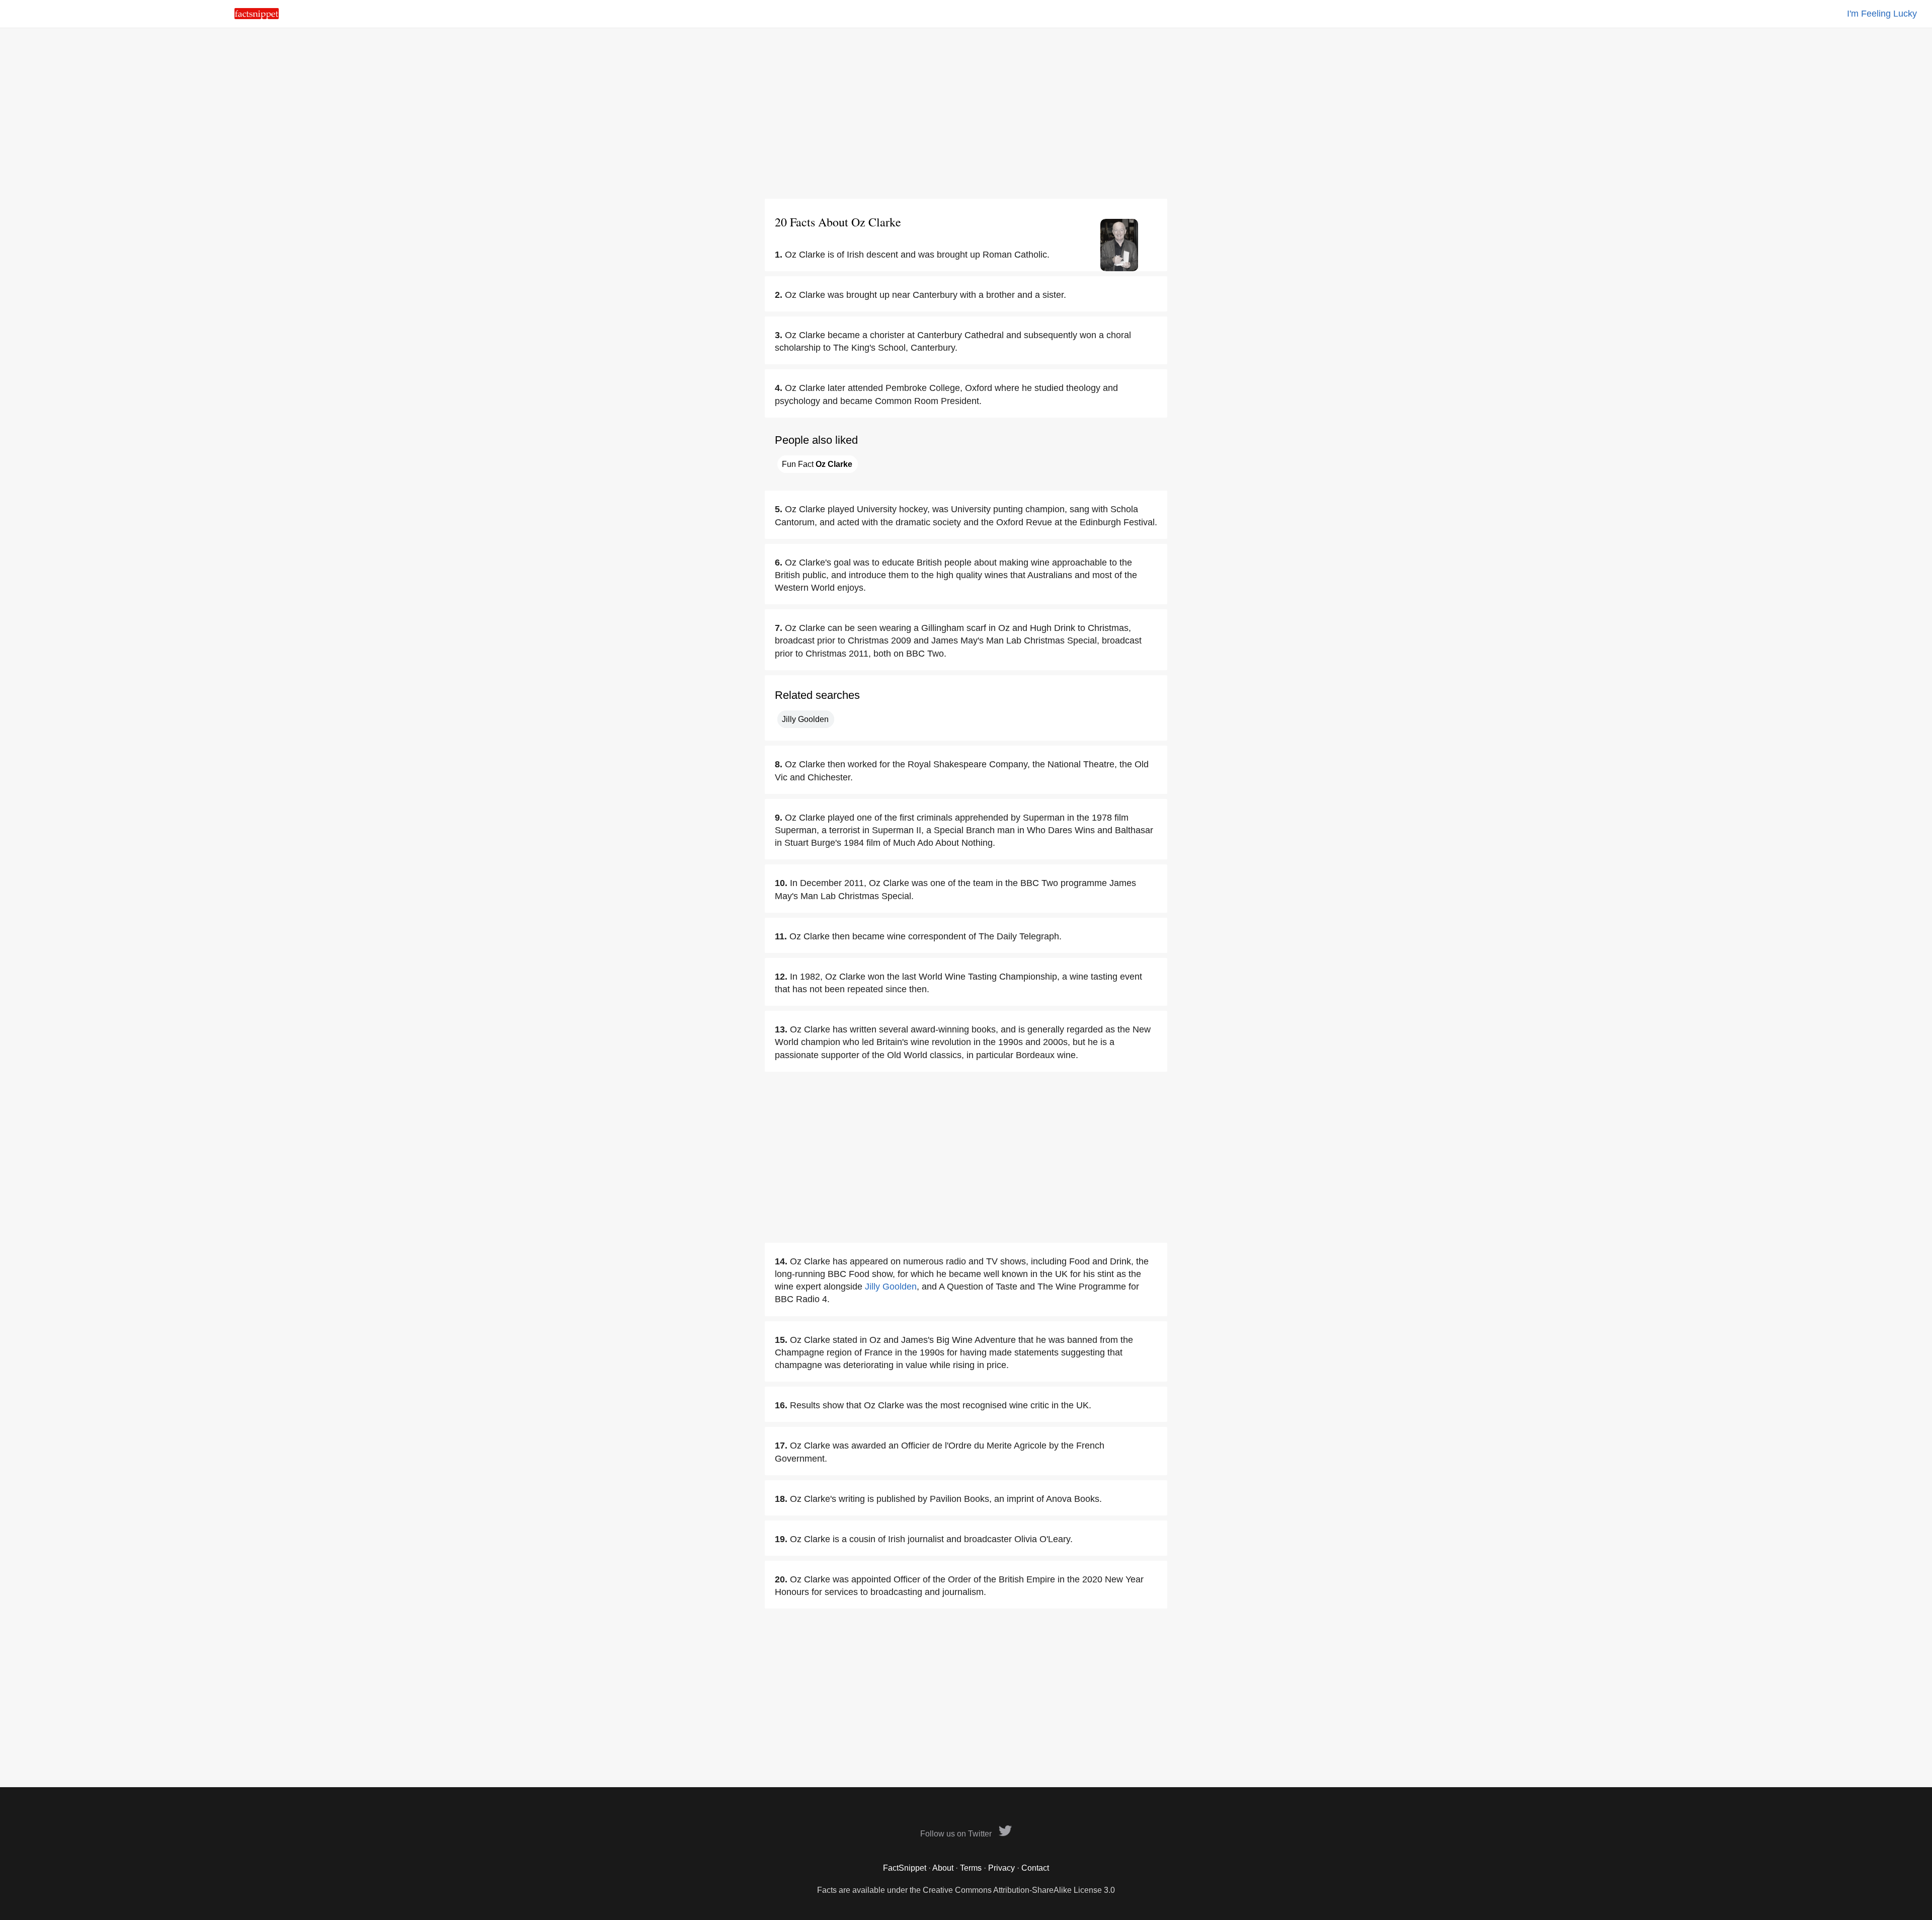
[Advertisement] (966, 113)
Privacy (1001, 1868)
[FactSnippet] (257, 16)
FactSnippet (905, 1868)
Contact (1035, 1868)
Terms (971, 1868)
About (943, 1868)
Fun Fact (817, 464)
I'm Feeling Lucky (1882, 14)
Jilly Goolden (805, 719)
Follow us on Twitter (957, 1834)
